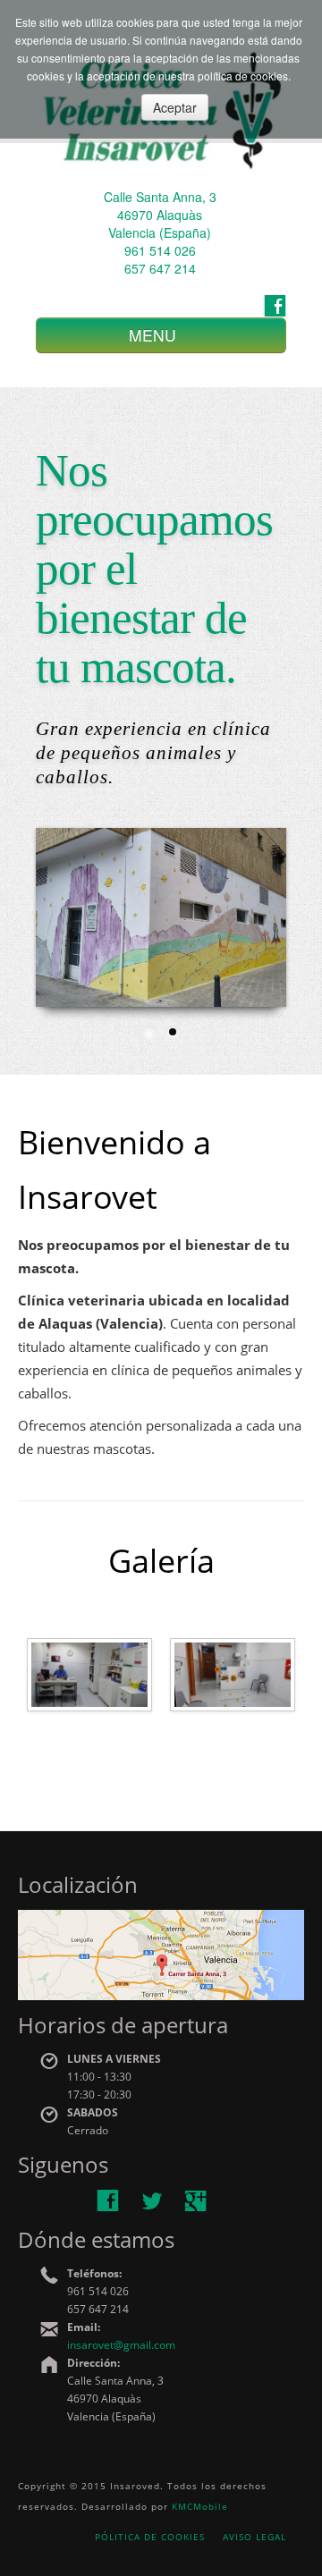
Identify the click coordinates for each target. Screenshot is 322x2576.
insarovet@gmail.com (121, 2345)
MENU (155, 335)
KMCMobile (200, 2506)
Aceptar (175, 107)
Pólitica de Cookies (150, 2537)
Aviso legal (254, 2537)
